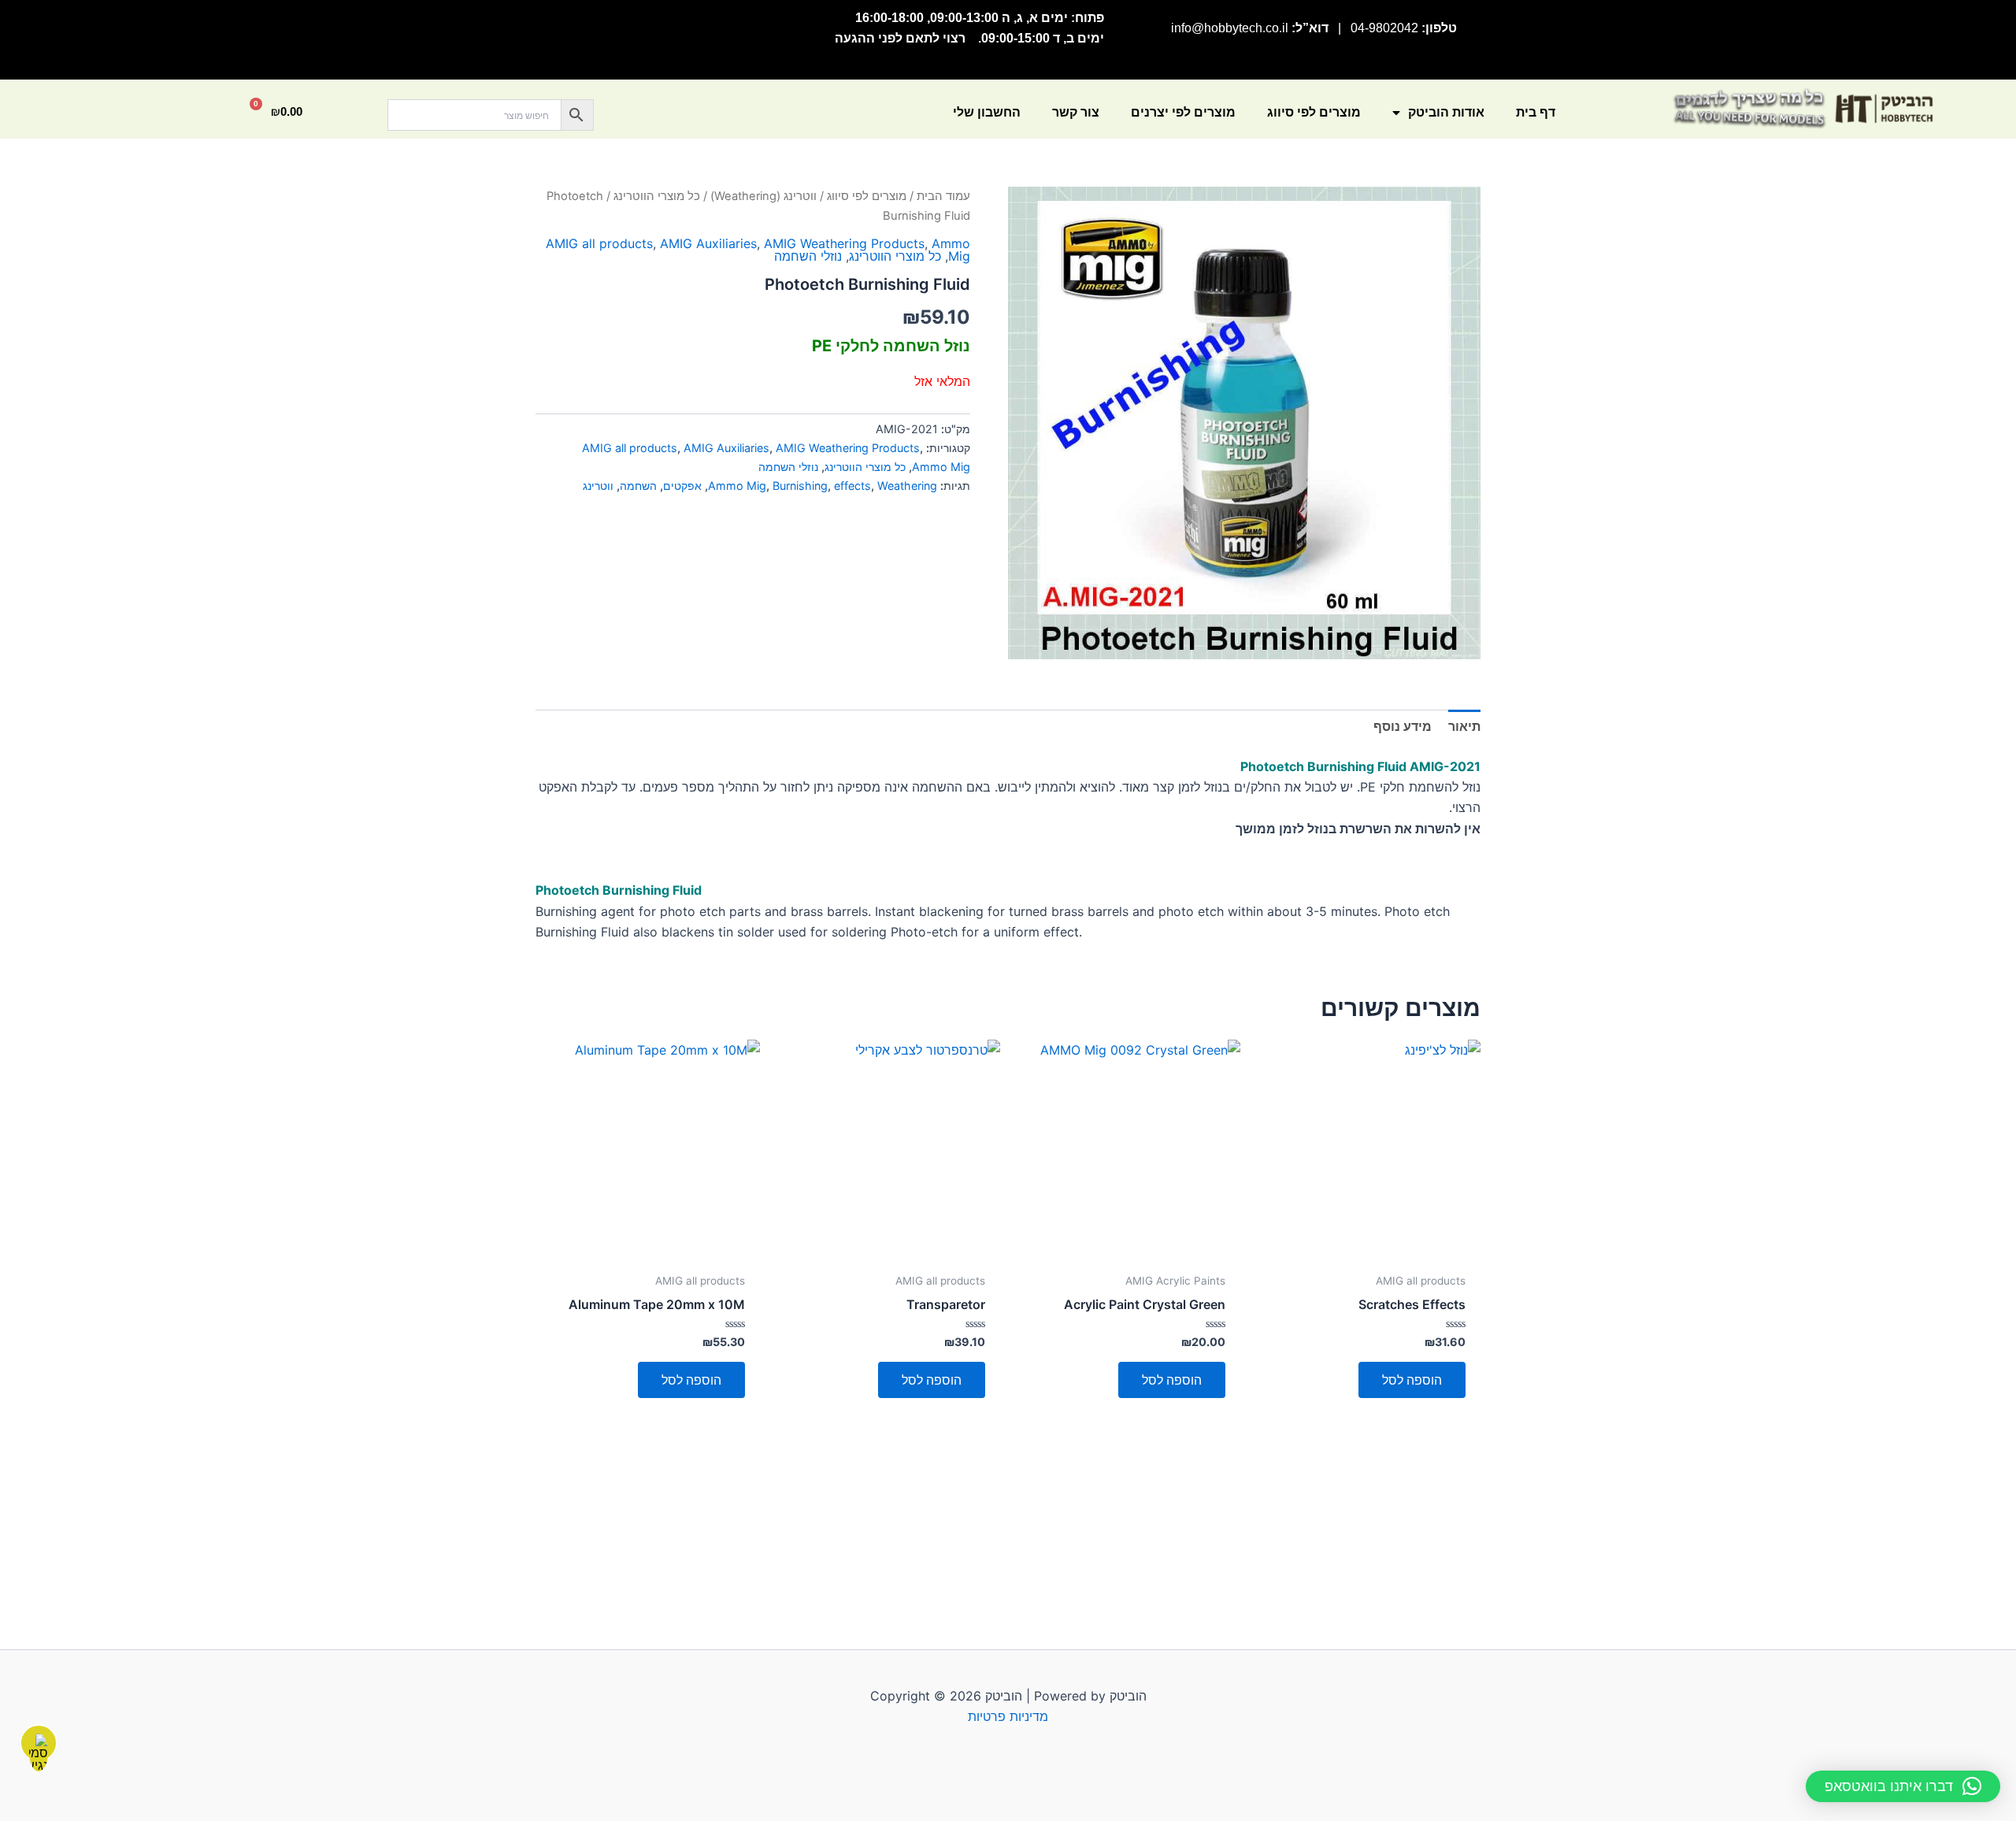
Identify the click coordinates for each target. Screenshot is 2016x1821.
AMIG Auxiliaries (708, 243)
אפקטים (682, 486)
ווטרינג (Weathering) (763, 196)
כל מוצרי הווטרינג (657, 196)
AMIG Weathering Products (844, 243)
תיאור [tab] (1464, 726)
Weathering (907, 486)
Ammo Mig (951, 250)
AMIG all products (599, 243)
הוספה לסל (1412, 1380)
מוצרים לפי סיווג (1314, 112)
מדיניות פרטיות (1008, 1716)
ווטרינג (598, 486)
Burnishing (800, 486)
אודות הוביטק (1446, 112)
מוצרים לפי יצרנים (1183, 112)
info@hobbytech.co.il (1230, 28)
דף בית (1536, 112)
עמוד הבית (943, 196)
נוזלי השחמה (808, 256)
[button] (1903, 1786)
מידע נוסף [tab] (1403, 726)
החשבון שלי (987, 112)
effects (852, 486)
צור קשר (1076, 112)
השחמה (638, 486)
